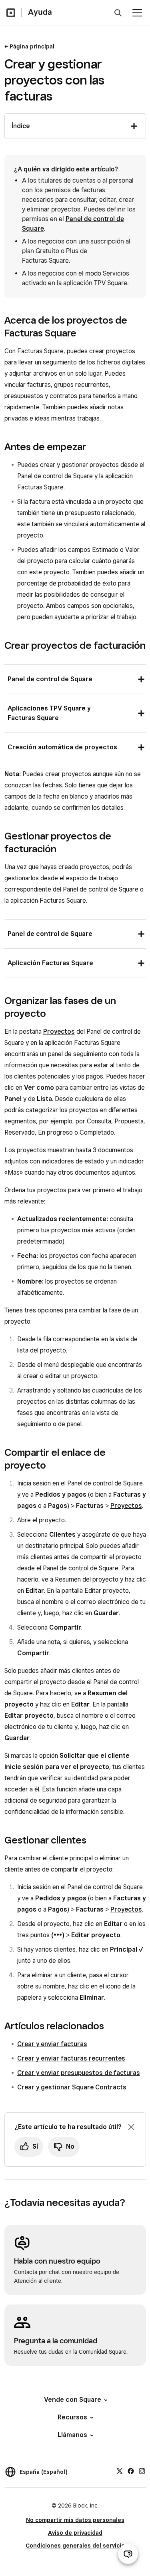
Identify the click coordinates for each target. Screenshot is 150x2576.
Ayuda (40, 12)
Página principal (32, 46)
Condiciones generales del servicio (75, 2546)
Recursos (72, 2417)
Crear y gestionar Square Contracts (72, 2087)
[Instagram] (142, 2471)
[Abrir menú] (137, 13)
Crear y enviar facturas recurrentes (71, 2058)
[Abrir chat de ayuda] (128, 2554)
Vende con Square (73, 2400)
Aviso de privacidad (75, 2533)
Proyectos (59, 1031)
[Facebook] (131, 2471)
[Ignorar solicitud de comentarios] (131, 2127)
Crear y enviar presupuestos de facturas (79, 2073)
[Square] (11, 13)
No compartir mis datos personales (75, 2520)
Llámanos (72, 2435)
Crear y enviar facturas (52, 2044)
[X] (120, 2471)
